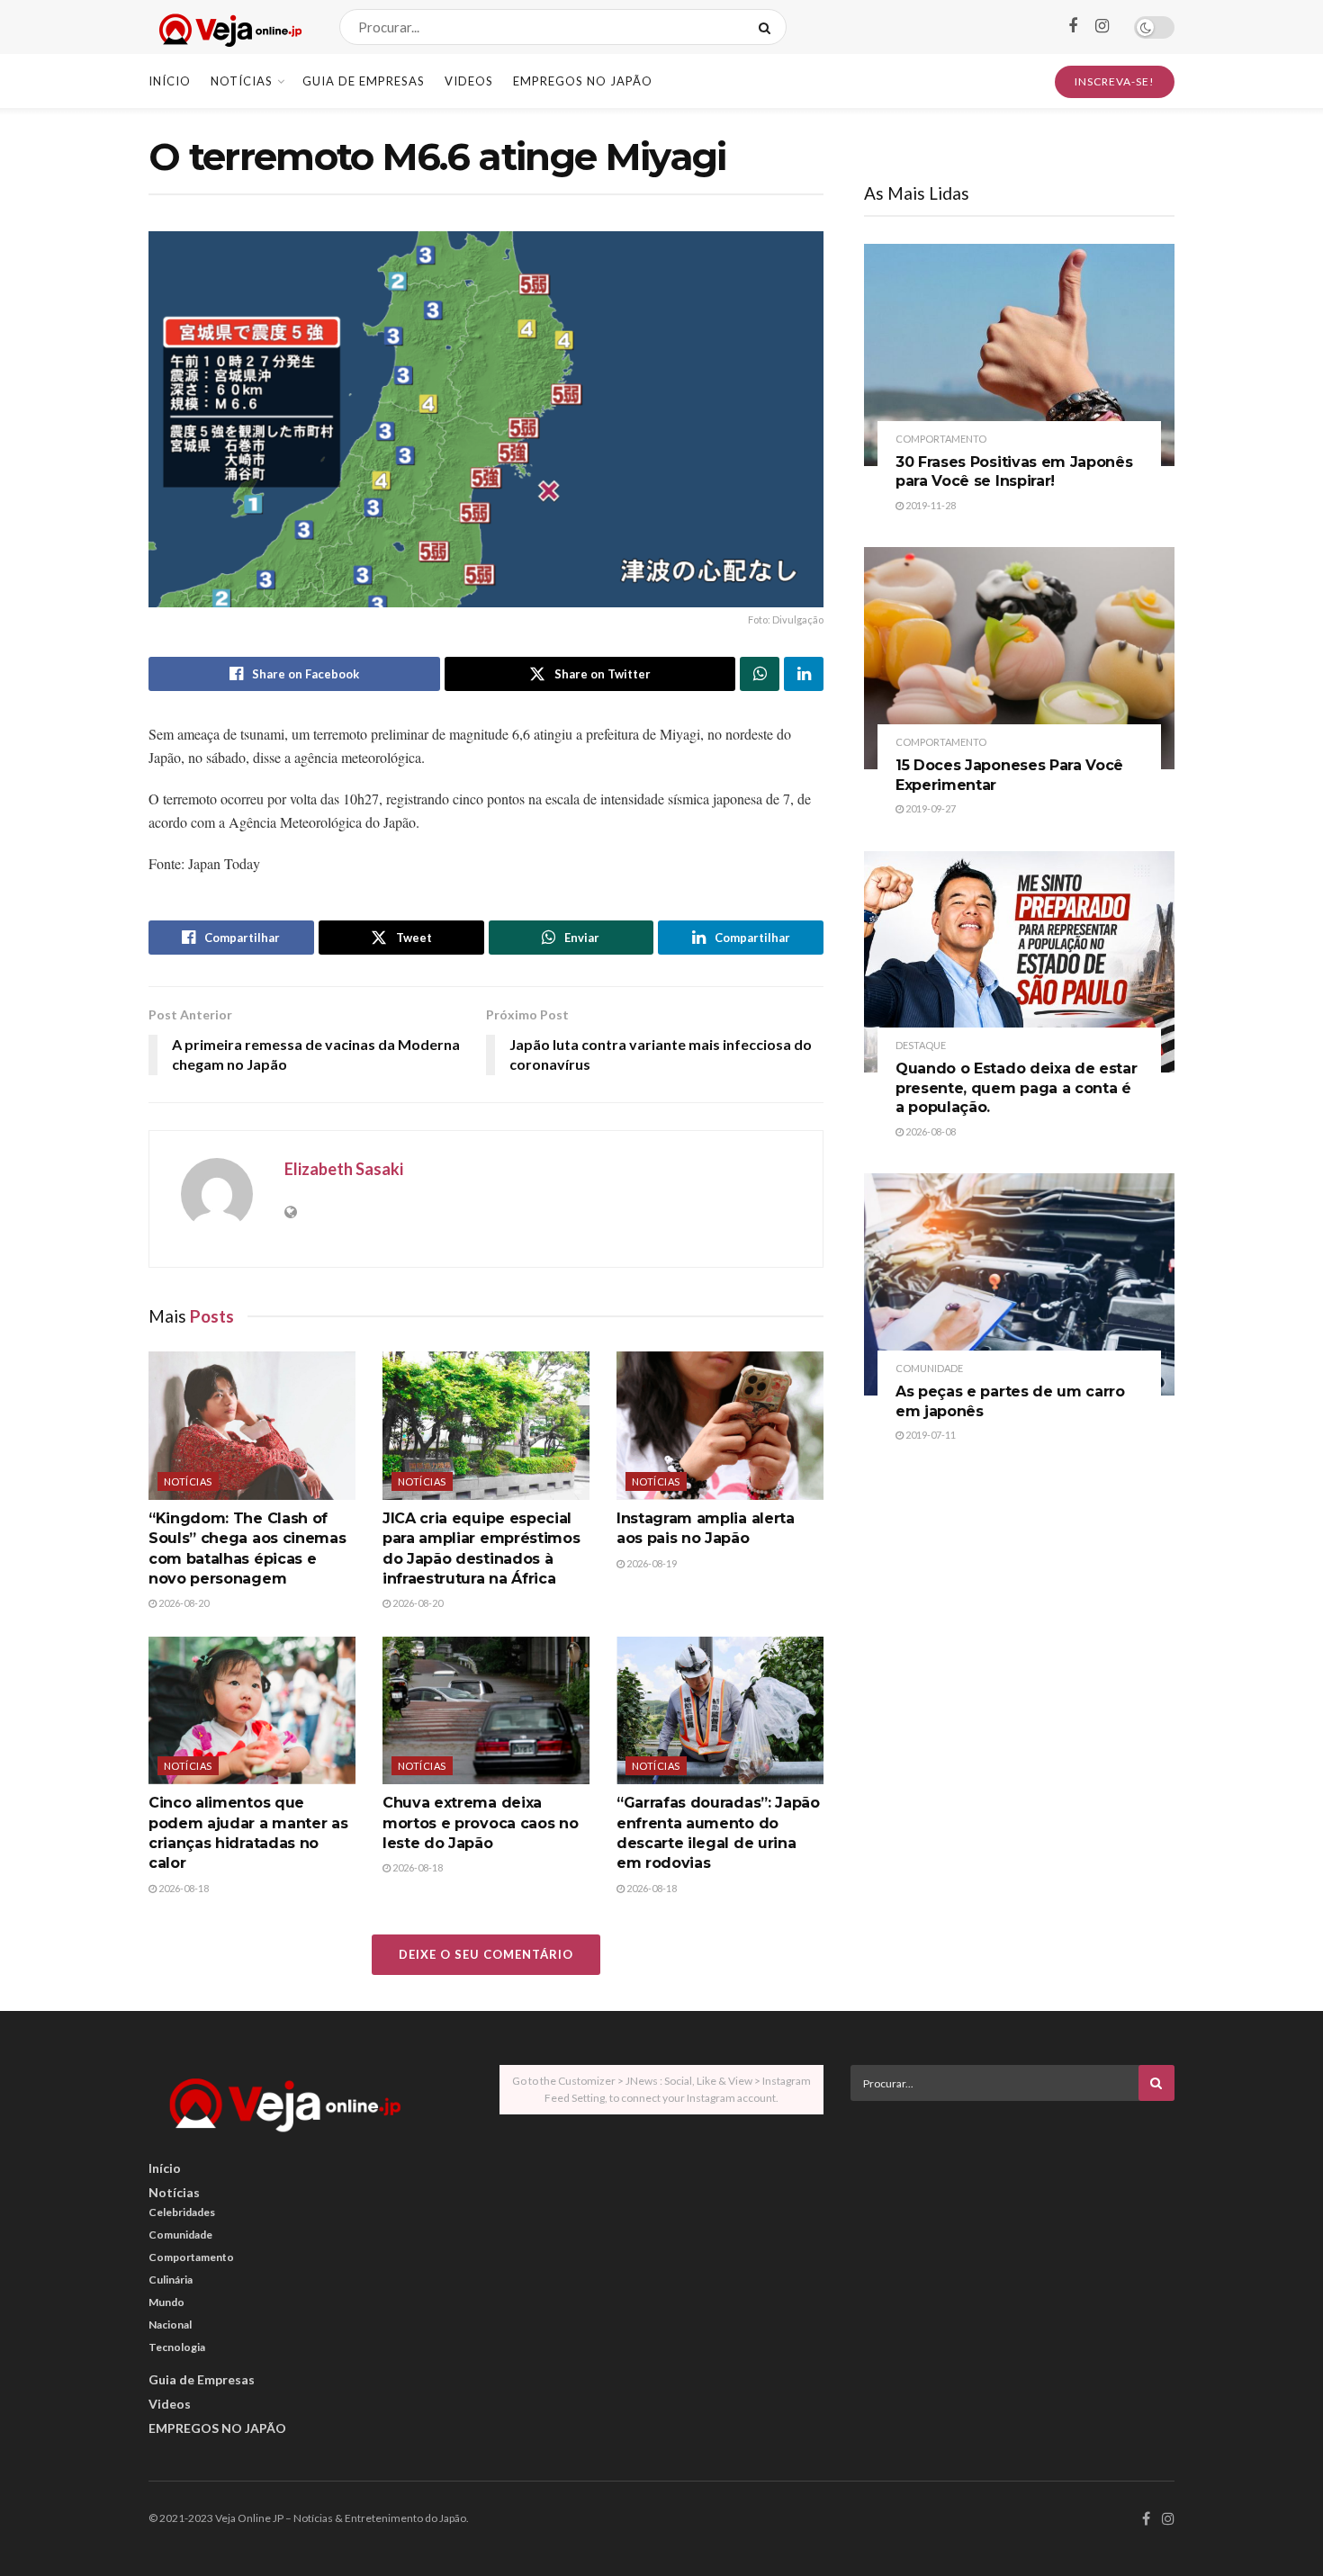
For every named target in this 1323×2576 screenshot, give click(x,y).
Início (170, 81)
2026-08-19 (651, 1563)
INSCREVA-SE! (1115, 81)
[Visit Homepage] (228, 27)
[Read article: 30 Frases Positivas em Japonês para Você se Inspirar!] (1019, 355)
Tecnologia (177, 2347)
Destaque (921, 1045)
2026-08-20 (183, 1603)
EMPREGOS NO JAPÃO (583, 81)
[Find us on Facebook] (1073, 27)
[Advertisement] (1012, 2240)
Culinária (171, 2280)
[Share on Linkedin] (804, 674)
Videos (469, 81)
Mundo (166, 2302)
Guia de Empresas (364, 81)
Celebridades (182, 2212)
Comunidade (929, 1368)
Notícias (242, 81)
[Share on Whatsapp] (760, 674)
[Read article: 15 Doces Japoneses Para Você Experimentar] (1019, 658)
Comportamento (941, 439)
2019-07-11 (930, 1435)
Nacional (170, 2325)
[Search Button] (768, 27)
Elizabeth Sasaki (344, 1169)
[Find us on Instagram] (1102, 27)
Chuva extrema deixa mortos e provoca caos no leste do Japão (480, 1823)
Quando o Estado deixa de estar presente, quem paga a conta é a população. (1016, 1088)
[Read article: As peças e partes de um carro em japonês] (1019, 1284)
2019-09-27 (930, 808)
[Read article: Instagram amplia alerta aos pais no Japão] (720, 1425)
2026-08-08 (930, 1131)
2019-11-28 (930, 505)
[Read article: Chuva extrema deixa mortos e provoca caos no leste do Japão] (486, 1710)
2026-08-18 (183, 1888)
